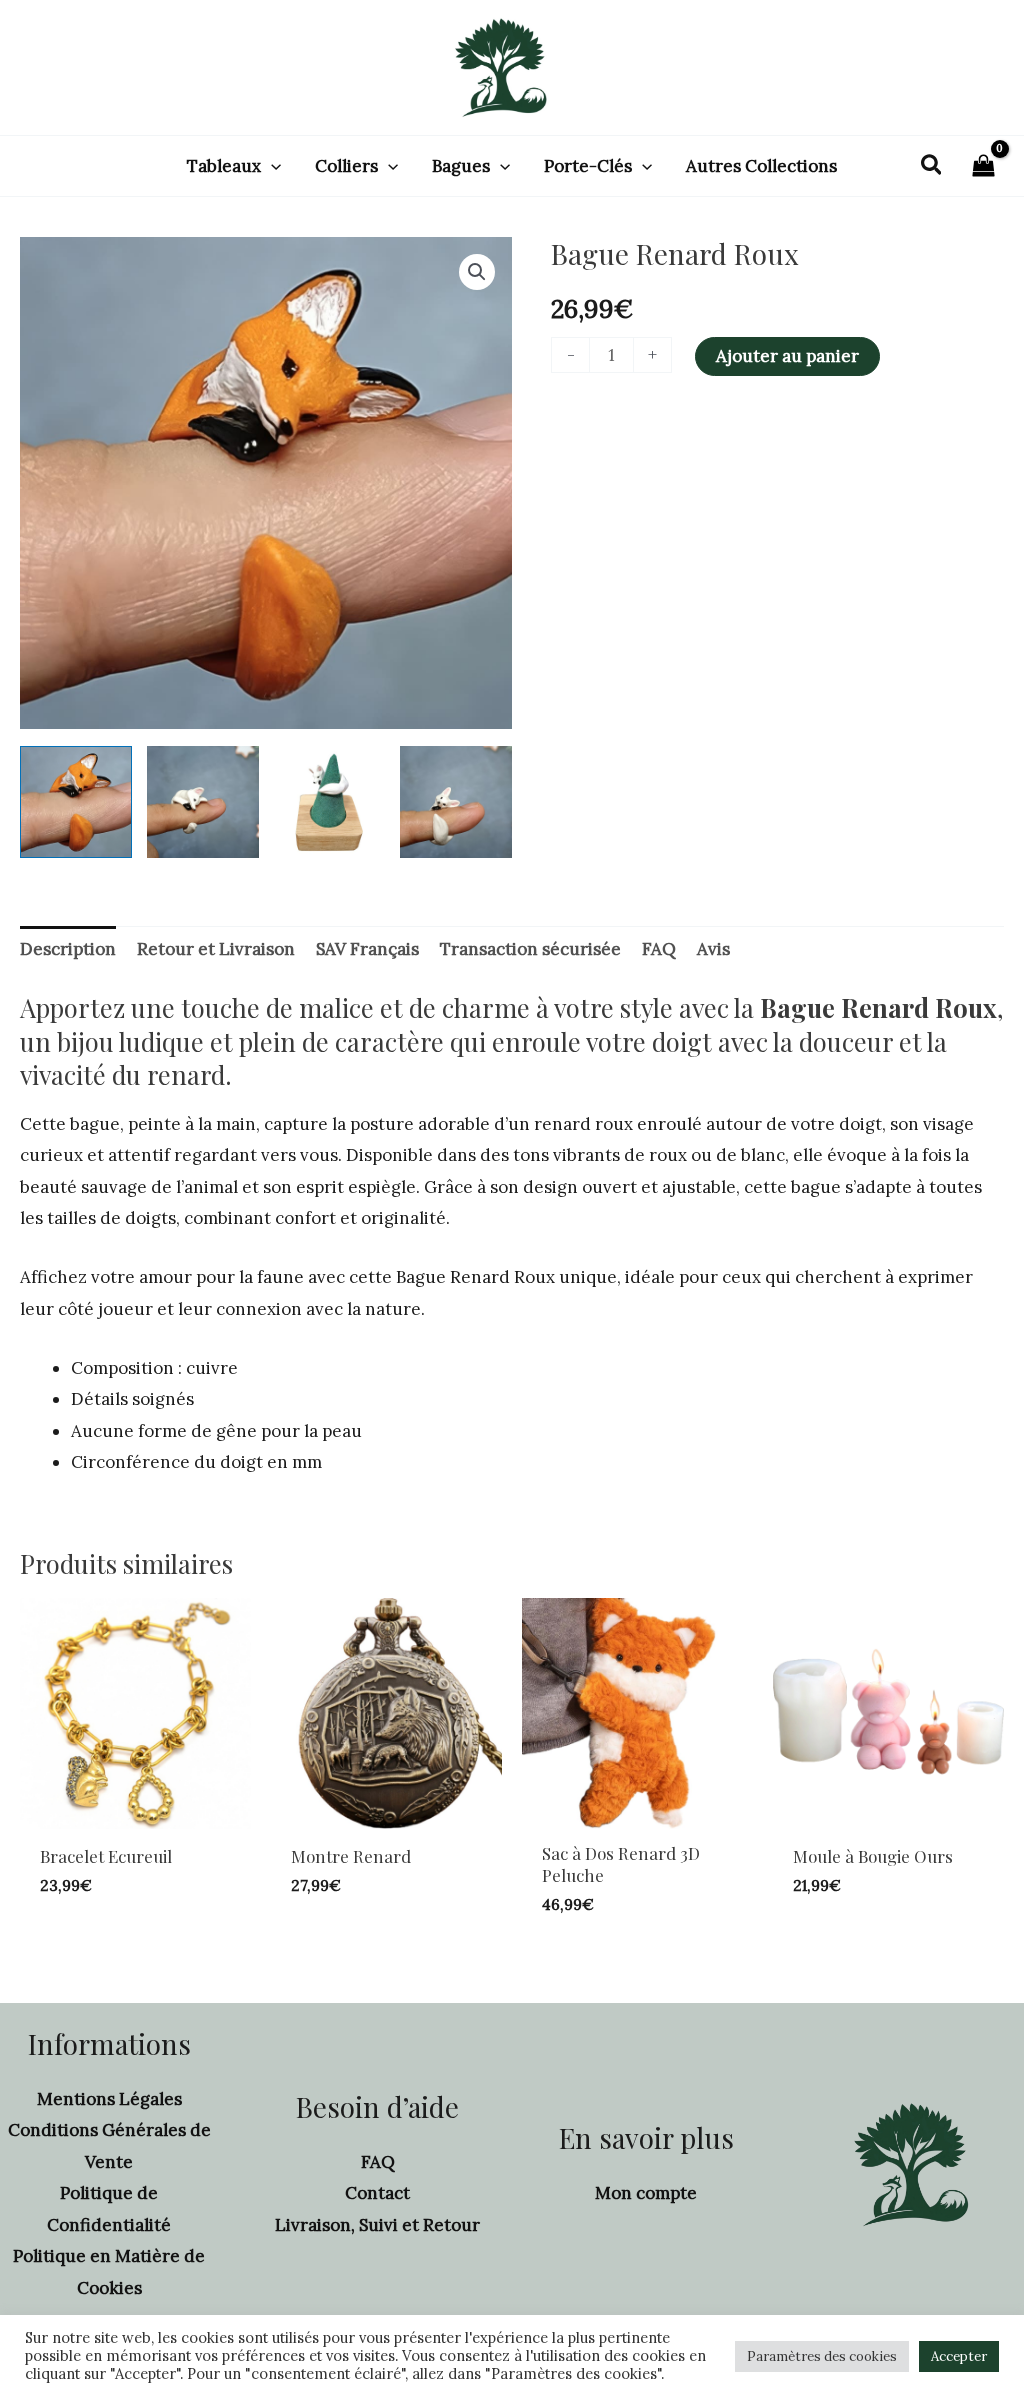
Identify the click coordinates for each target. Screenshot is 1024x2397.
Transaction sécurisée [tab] (530, 949)
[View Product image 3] (330, 802)
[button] (271, 166)
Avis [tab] (713, 949)
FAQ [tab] (659, 949)
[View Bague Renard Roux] (76, 802)
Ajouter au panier (787, 356)
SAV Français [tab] (367, 949)
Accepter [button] (959, 2356)
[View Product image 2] (203, 802)
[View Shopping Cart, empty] (983, 166)
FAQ (378, 2162)
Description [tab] (68, 949)
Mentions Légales (109, 2099)
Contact (377, 2193)
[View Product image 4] (456, 802)
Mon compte (646, 2193)
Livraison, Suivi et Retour (377, 2225)
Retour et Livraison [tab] (216, 949)
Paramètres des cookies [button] (822, 2356)
